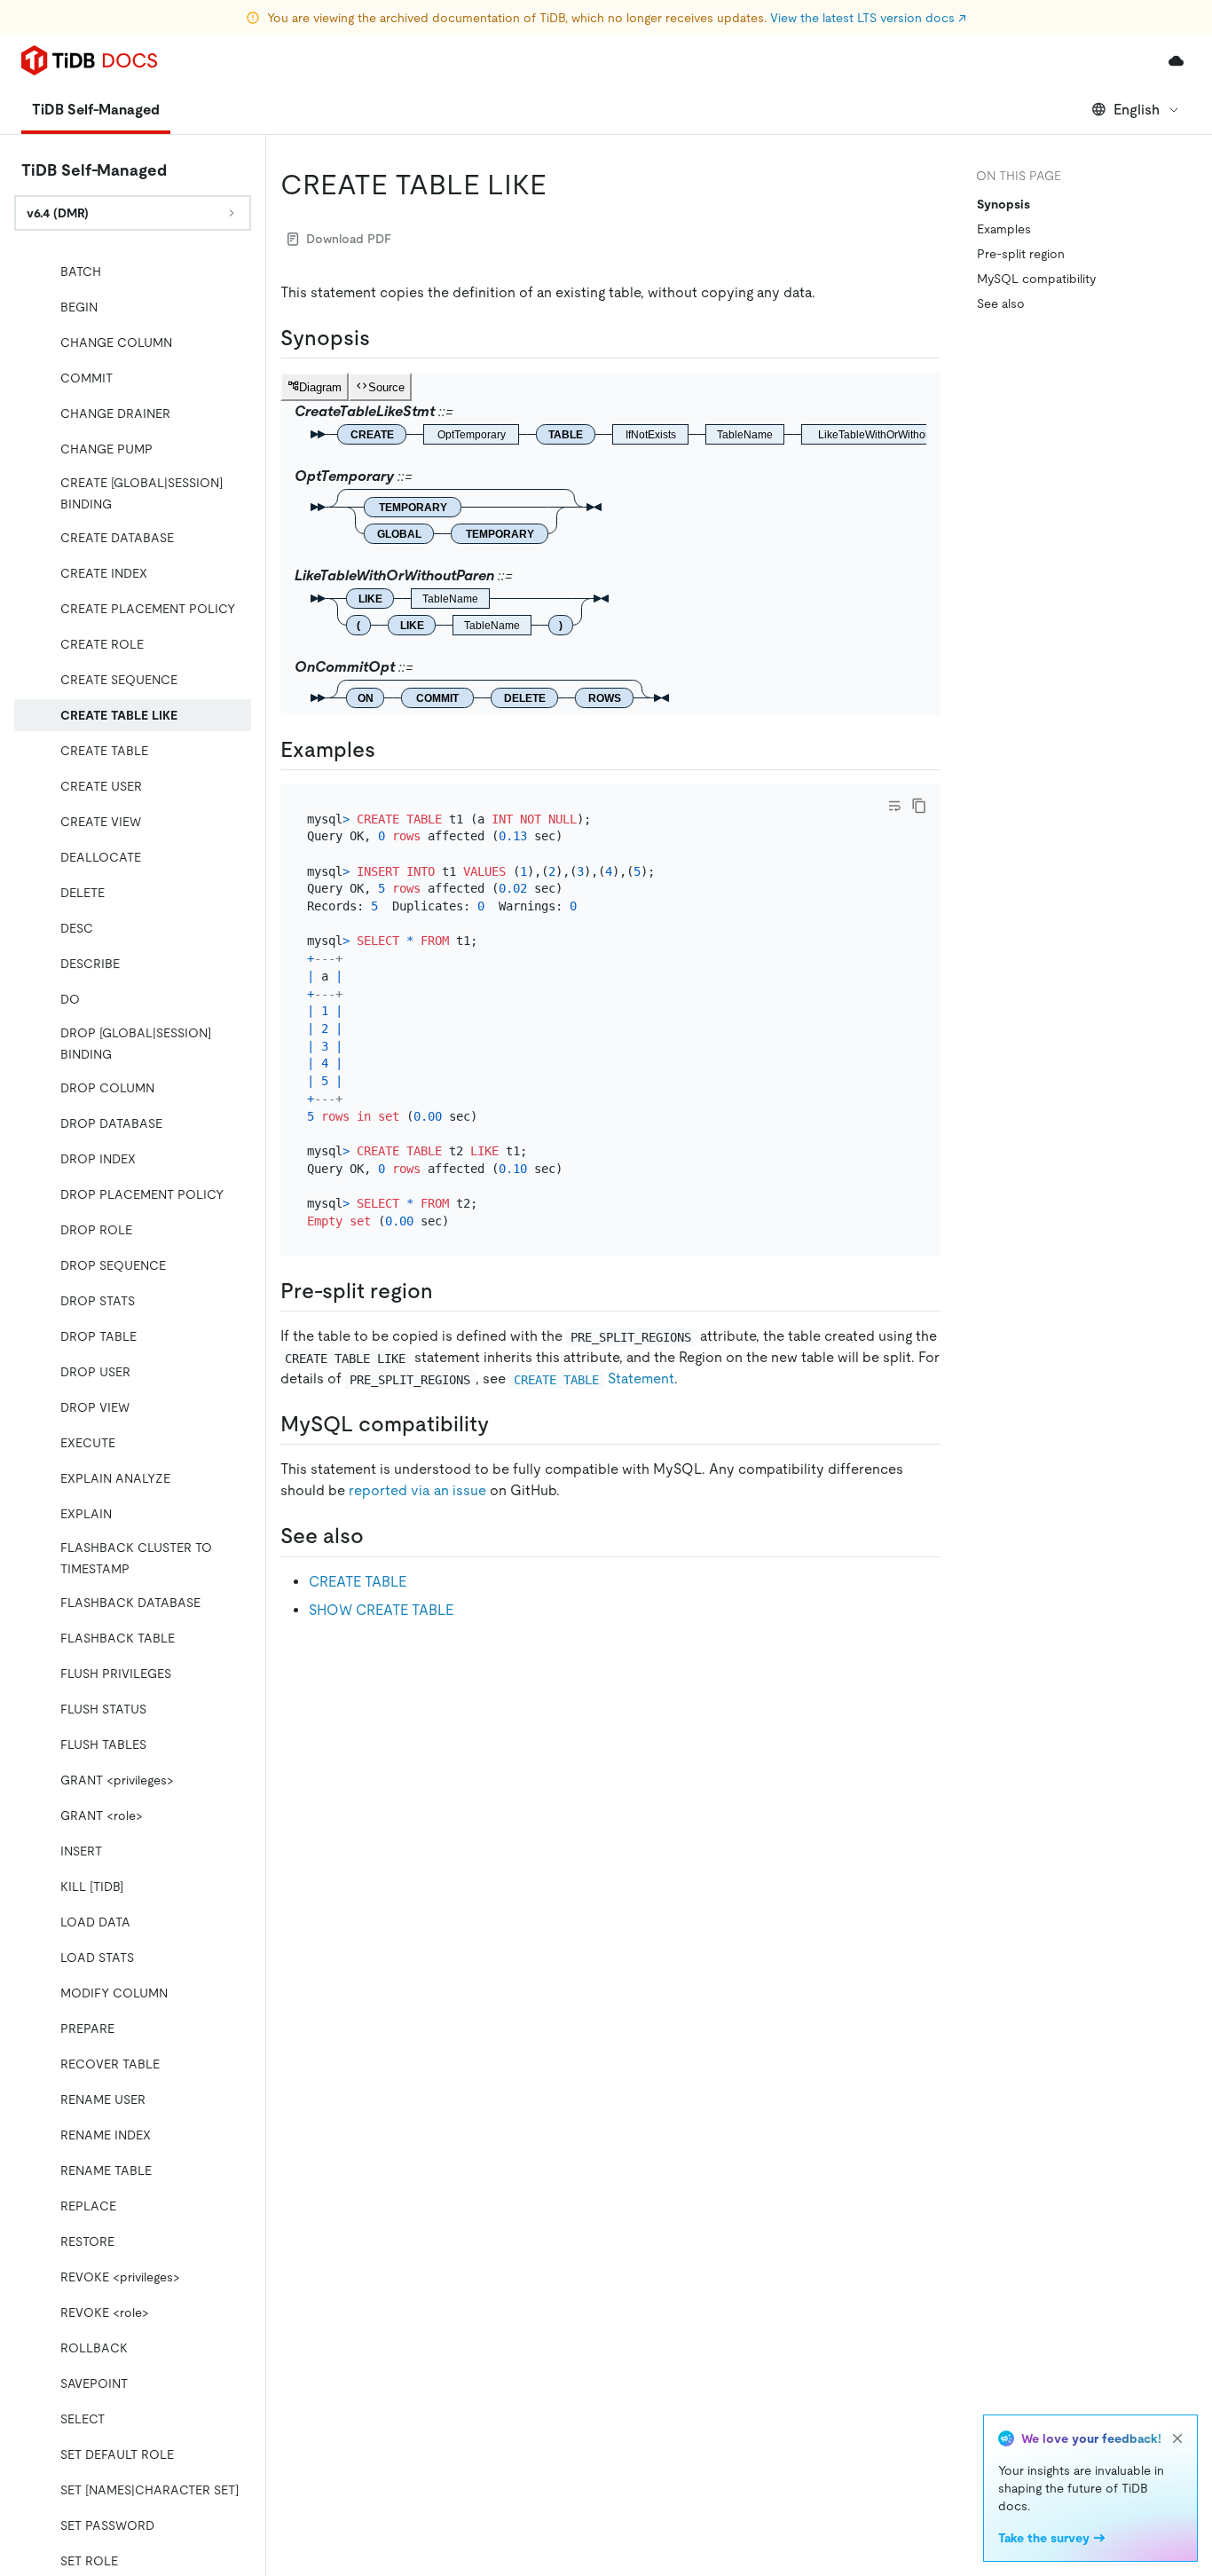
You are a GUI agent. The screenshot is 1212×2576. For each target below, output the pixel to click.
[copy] (919, 806)
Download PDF (349, 239)
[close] (1177, 2438)
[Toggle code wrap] (894, 806)
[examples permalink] (390, 750)
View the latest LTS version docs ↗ (868, 18)
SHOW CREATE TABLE (381, 1610)
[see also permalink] (378, 1536)
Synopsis (1003, 204)
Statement (594, 1379)
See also (1001, 303)
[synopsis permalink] (384, 338)
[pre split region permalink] (447, 1291)
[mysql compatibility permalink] (503, 1424)
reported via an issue (417, 1490)
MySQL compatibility (1036, 279)
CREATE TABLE (358, 1582)
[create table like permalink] (561, 185)
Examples (1004, 229)
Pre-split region (1021, 254)
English (1137, 110)
